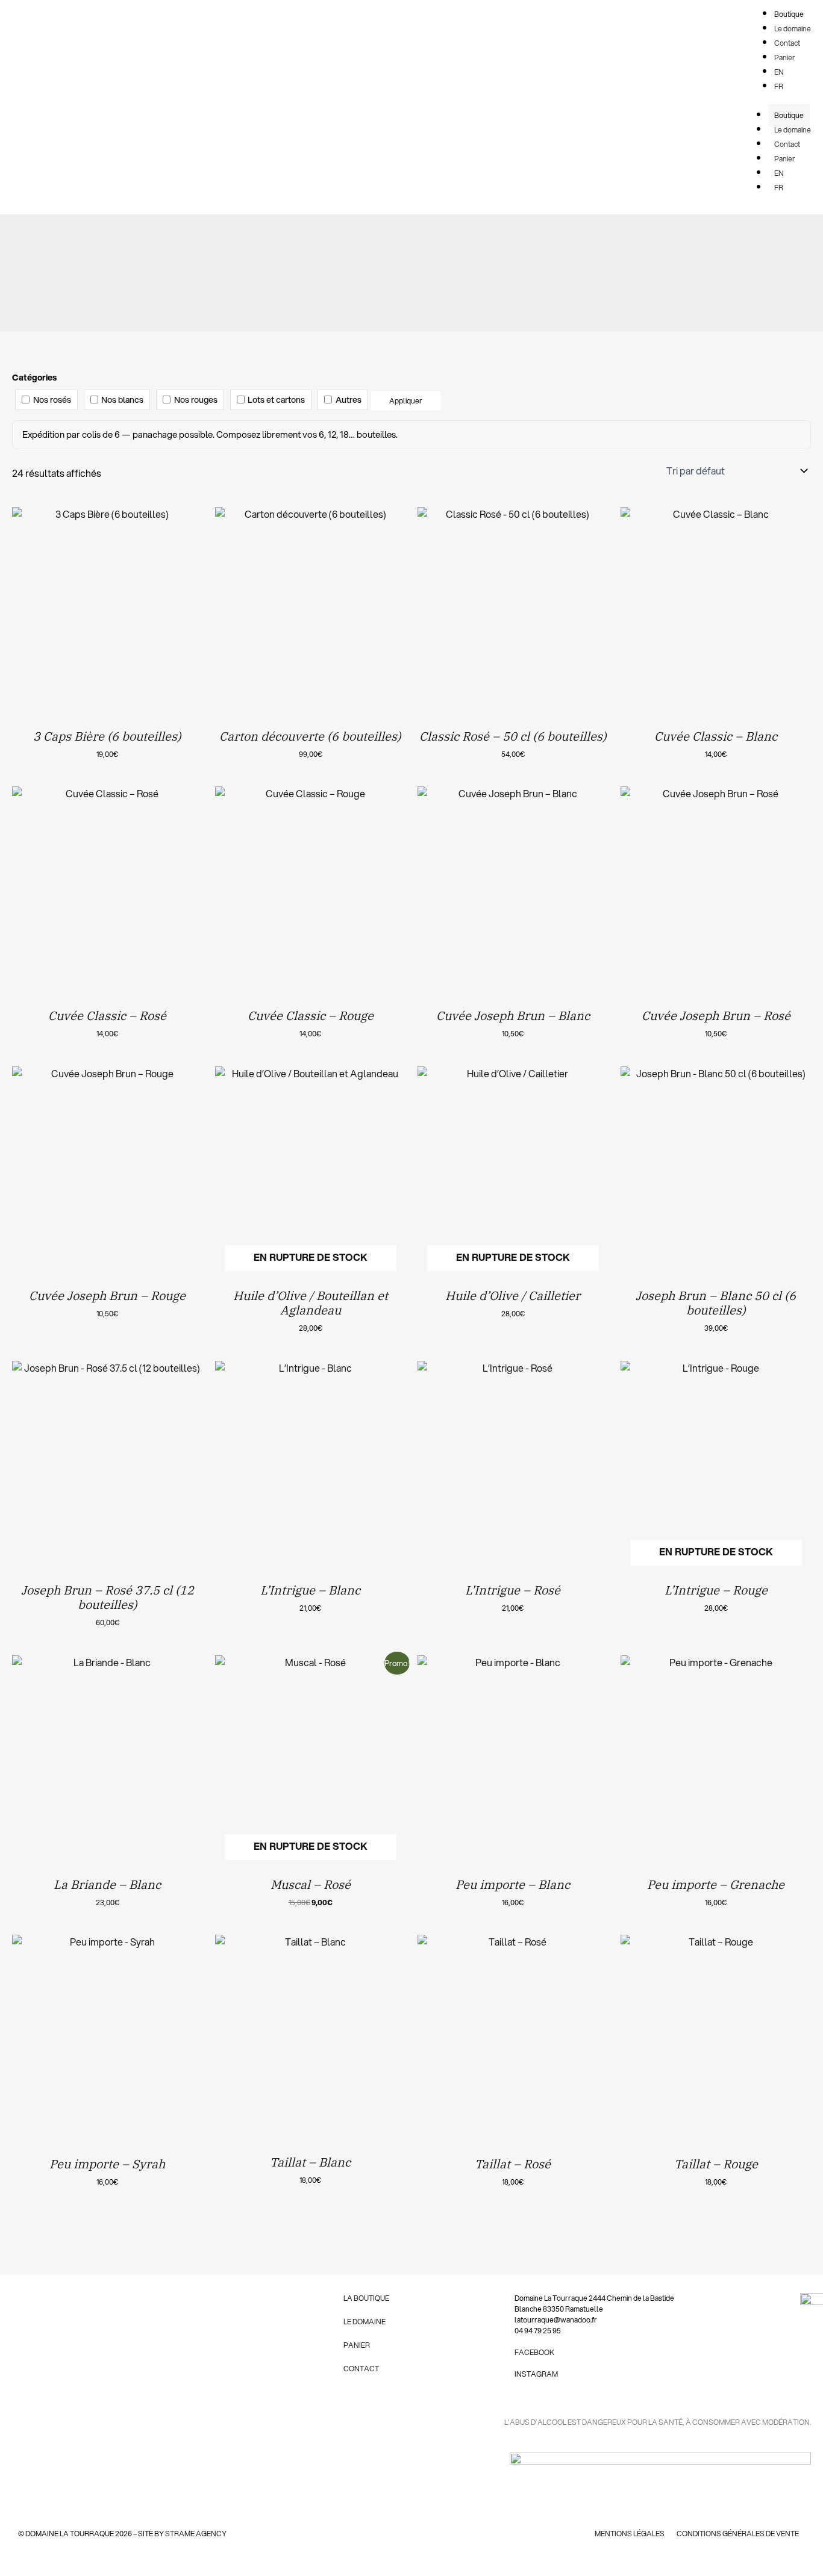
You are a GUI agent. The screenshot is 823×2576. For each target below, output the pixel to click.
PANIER (357, 2345)
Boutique (789, 115)
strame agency (196, 2534)
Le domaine (793, 130)
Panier (785, 159)
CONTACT (361, 2369)
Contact (787, 144)
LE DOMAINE (365, 2322)
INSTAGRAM (536, 2374)
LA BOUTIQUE (366, 2298)
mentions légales (630, 2534)
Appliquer (406, 401)
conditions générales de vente (738, 2534)
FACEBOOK (534, 2352)
